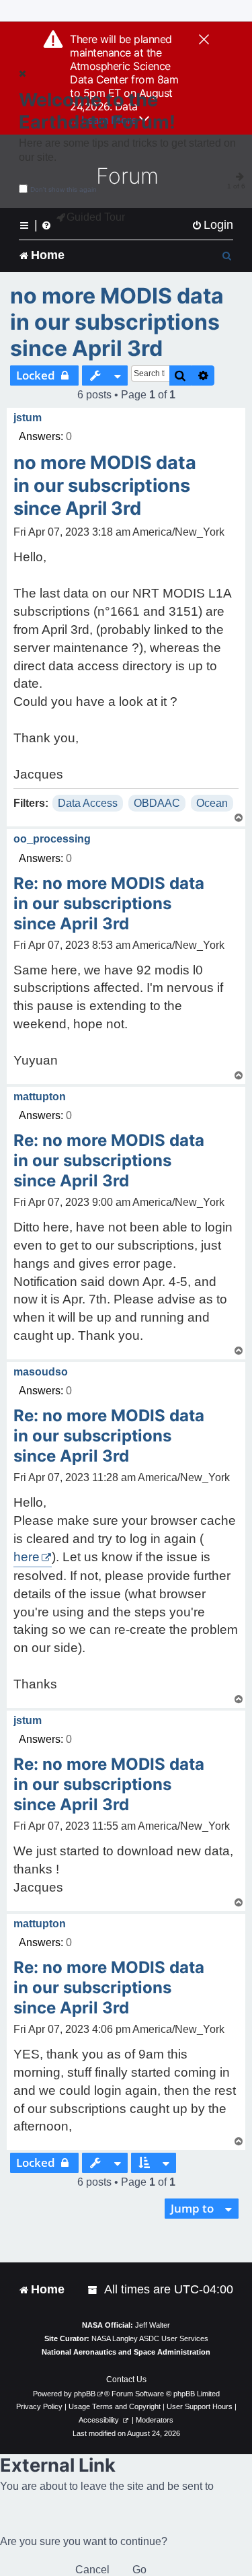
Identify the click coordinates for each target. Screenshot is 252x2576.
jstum (28, 418)
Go (139, 2570)
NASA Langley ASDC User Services (150, 2338)
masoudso (41, 1372)
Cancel (92, 2570)
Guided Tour (96, 217)
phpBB (85, 2394)
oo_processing (52, 839)
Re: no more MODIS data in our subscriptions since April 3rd (109, 903)
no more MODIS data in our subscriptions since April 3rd (117, 322)
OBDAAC (157, 803)
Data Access (88, 803)
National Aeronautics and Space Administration (126, 2352)
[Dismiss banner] (204, 40)
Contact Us (126, 2380)
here (27, 1557)
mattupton (40, 1097)
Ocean (212, 803)
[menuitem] (212, 225)
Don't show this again (64, 189)
